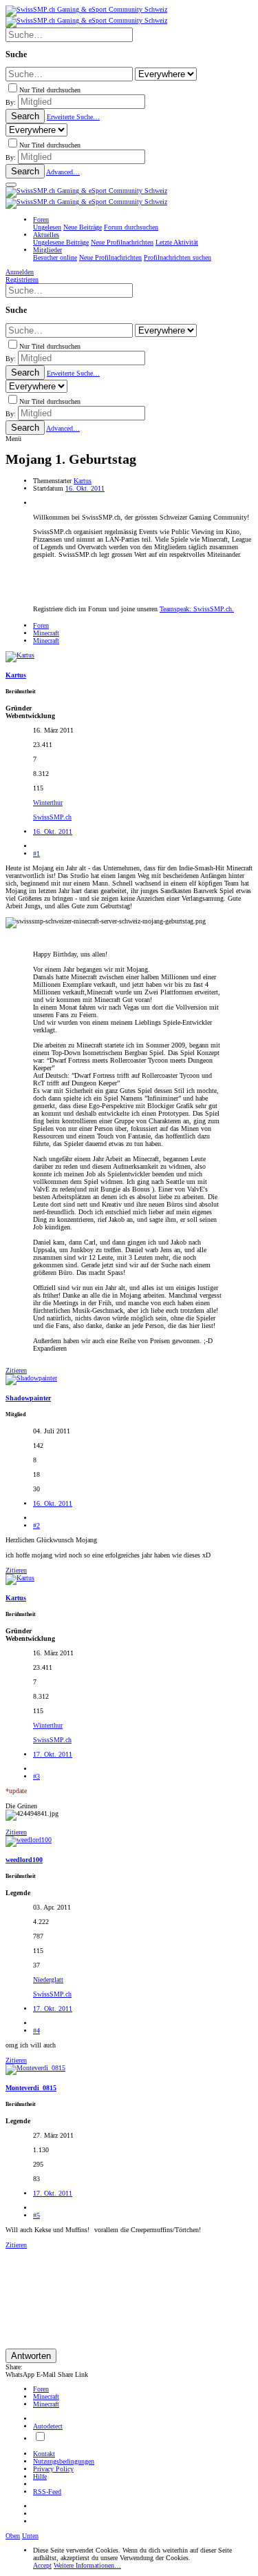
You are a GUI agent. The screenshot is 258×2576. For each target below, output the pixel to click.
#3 (36, 1776)
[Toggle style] (40, 2439)
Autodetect (48, 2426)
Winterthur (48, 803)
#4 (36, 2031)
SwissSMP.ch (52, 817)
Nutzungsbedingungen (64, 2461)
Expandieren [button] (50, 1348)
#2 (36, 1525)
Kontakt (44, 2454)
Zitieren (16, 1370)
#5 (36, 2215)
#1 (36, 853)
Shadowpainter (28, 1398)
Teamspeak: (197, 609)
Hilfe (40, 2476)
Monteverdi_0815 (31, 2088)
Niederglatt (48, 1980)
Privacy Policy (53, 2469)
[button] (11, 185)
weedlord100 (24, 1860)
